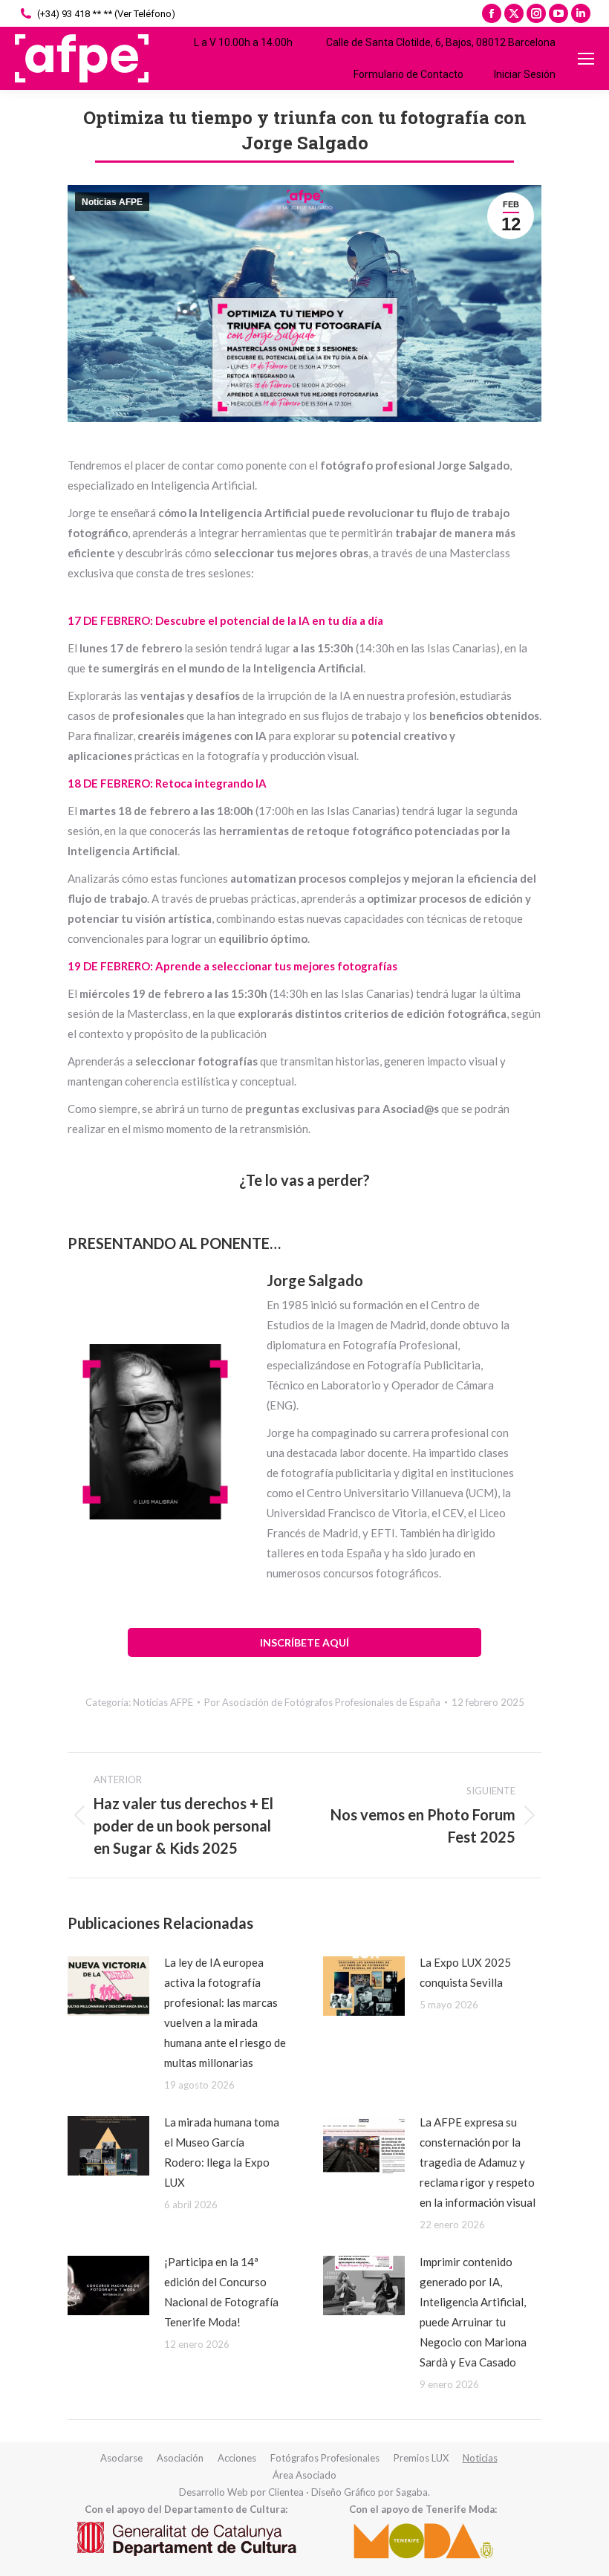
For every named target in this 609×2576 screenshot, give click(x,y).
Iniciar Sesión (525, 74)
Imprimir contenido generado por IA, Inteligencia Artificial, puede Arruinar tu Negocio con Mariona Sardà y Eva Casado (473, 2312)
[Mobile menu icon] (586, 59)
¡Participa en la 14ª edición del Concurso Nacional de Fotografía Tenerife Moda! (221, 2292)
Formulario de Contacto (408, 74)
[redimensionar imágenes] (108, 1986)
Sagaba (412, 2492)
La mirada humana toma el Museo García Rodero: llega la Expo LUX (222, 2152)
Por (322, 1702)
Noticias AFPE (112, 202)
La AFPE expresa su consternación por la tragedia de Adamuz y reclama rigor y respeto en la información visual (478, 2162)
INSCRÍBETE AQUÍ (304, 1642)
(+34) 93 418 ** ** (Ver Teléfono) (106, 14)
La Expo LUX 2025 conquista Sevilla (465, 1972)
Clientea (286, 2492)
